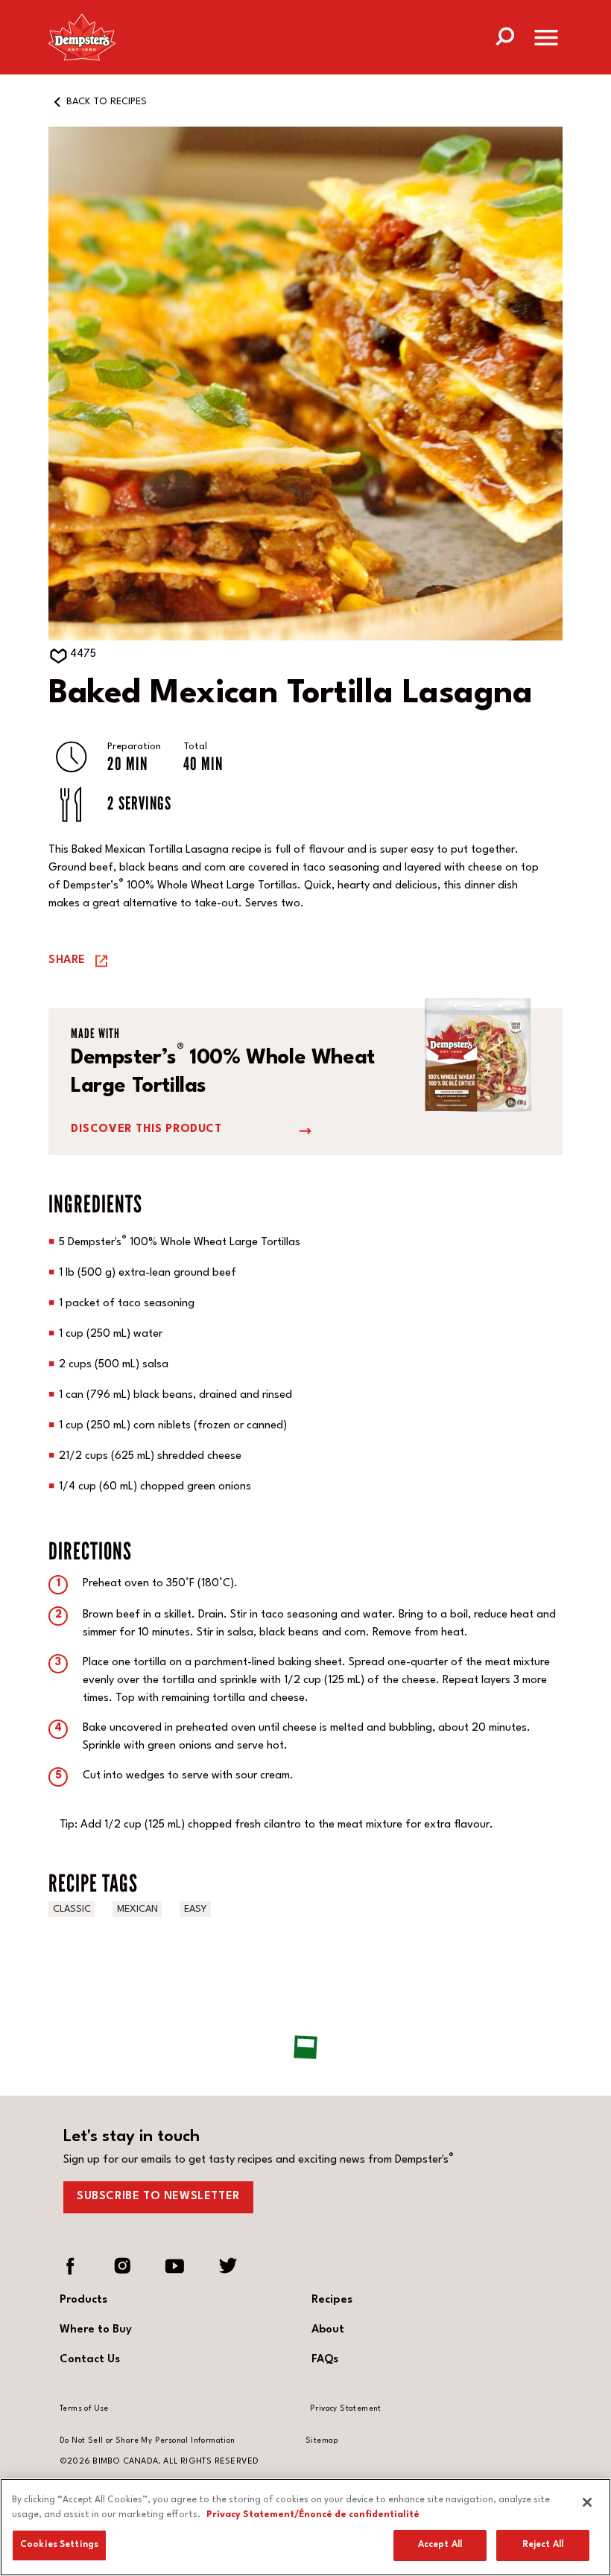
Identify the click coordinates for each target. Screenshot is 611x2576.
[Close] (587, 2502)
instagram (123, 2266)
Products (83, 2300)
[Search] (504, 35)
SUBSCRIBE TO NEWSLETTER (158, 2197)
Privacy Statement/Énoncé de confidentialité (313, 2515)
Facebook (71, 2266)
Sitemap (322, 2440)
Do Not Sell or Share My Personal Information (148, 2440)
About (328, 2330)
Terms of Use (84, 2408)
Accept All (440, 2545)
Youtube (175, 2266)
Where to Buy (96, 2330)
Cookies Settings (59, 2545)
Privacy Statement (346, 2408)
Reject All (543, 2545)
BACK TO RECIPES (107, 102)
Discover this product (146, 1129)
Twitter (227, 2266)
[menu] (546, 41)
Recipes (332, 2300)
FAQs (325, 2360)
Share (67, 960)
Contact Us (90, 2360)
